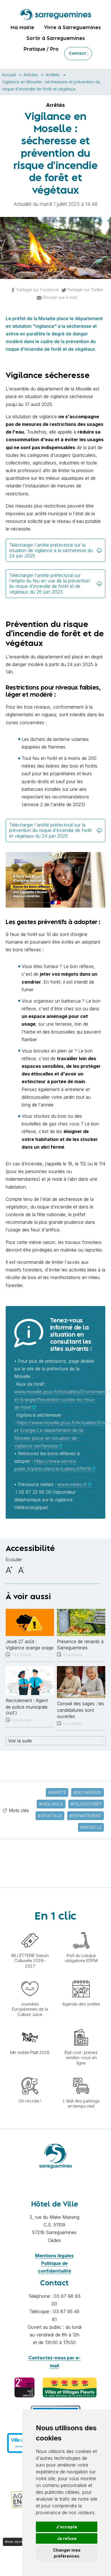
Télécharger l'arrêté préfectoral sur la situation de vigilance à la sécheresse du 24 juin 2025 (51, 550)
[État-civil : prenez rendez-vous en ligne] (81, 2026)
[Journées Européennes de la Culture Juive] (30, 1977)
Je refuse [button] (67, 2538)
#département (86, 1816)
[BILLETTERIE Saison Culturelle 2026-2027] (30, 1929)
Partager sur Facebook (38, 290)
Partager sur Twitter (86, 290)
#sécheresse (88, 1792)
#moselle (91, 1827)
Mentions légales (54, 2256)
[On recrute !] (30, 2074)
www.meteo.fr (72, 1484)
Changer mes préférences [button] (67, 2553)
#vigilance (51, 1804)
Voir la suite (20, 1741)
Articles (31, 75)
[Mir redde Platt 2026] (30, 2026)
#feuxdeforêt (86, 1804)
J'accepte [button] (67, 2527)
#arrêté (57, 1792)
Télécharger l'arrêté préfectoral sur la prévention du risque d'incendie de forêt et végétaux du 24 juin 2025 (50, 830)
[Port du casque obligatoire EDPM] (81, 1929)
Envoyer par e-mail (60, 297)
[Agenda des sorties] (81, 1977)
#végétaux (50, 1816)
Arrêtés (53, 75)
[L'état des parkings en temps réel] (81, 2074)
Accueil (9, 75)
